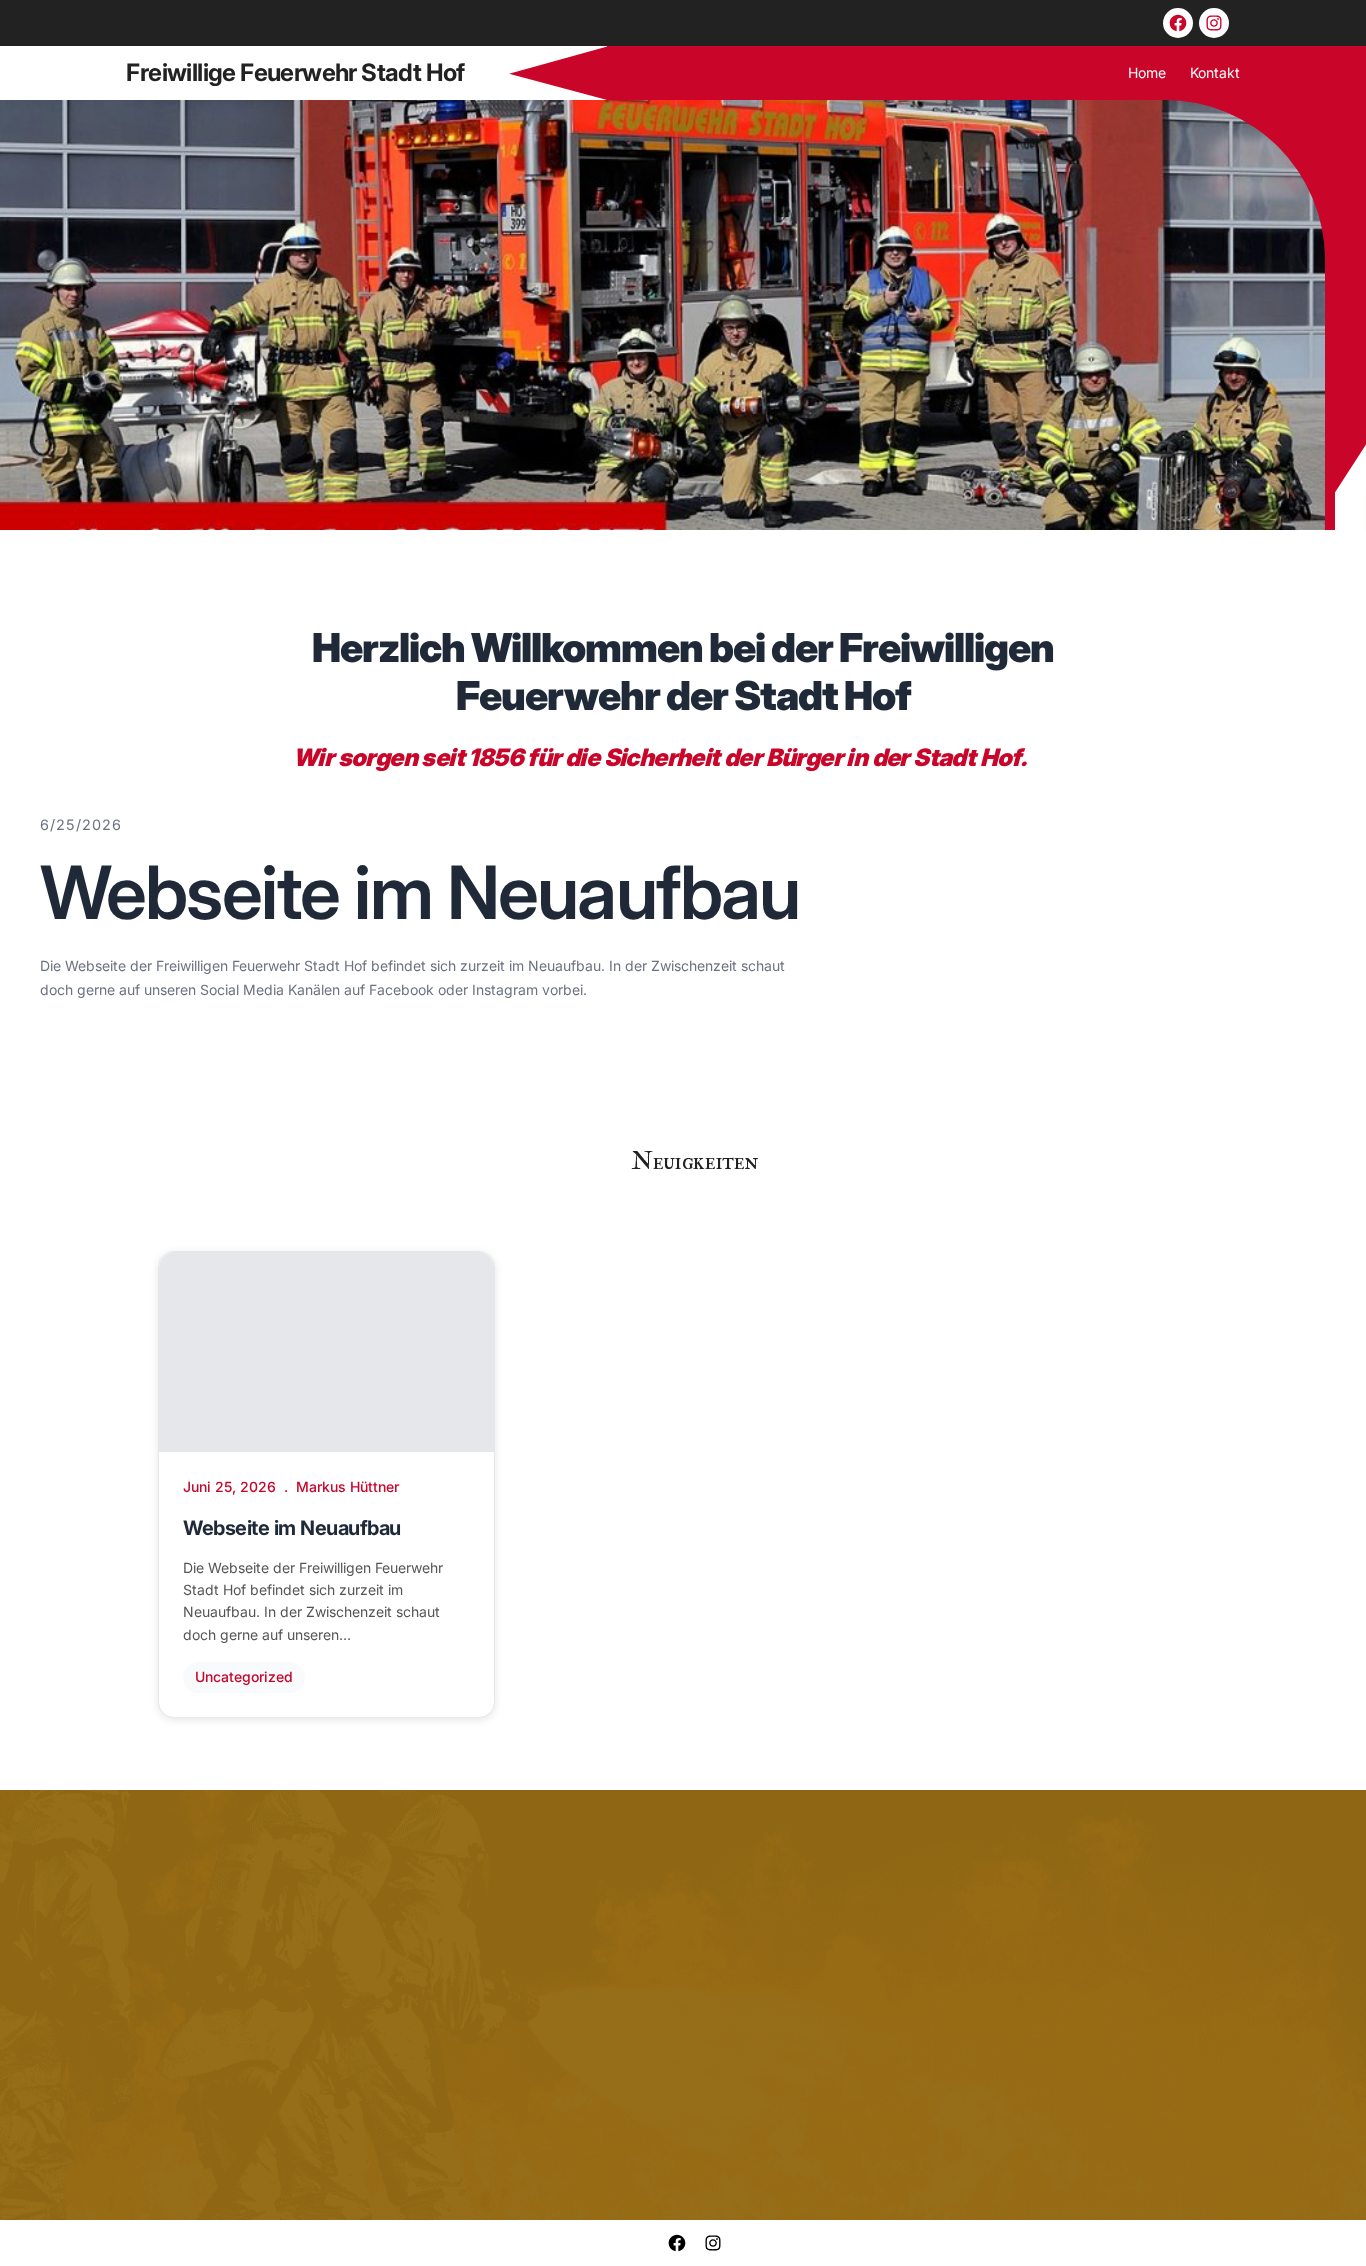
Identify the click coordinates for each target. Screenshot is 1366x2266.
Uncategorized (244, 1676)
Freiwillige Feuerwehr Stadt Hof (295, 72)
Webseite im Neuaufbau (419, 893)
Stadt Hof (966, 757)
